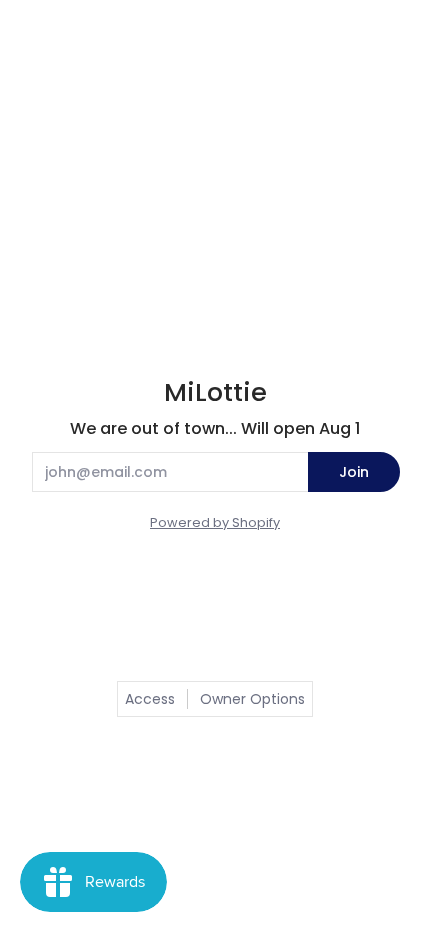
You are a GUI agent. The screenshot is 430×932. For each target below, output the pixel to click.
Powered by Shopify (215, 522)
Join (354, 472)
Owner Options (252, 699)
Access (150, 699)
